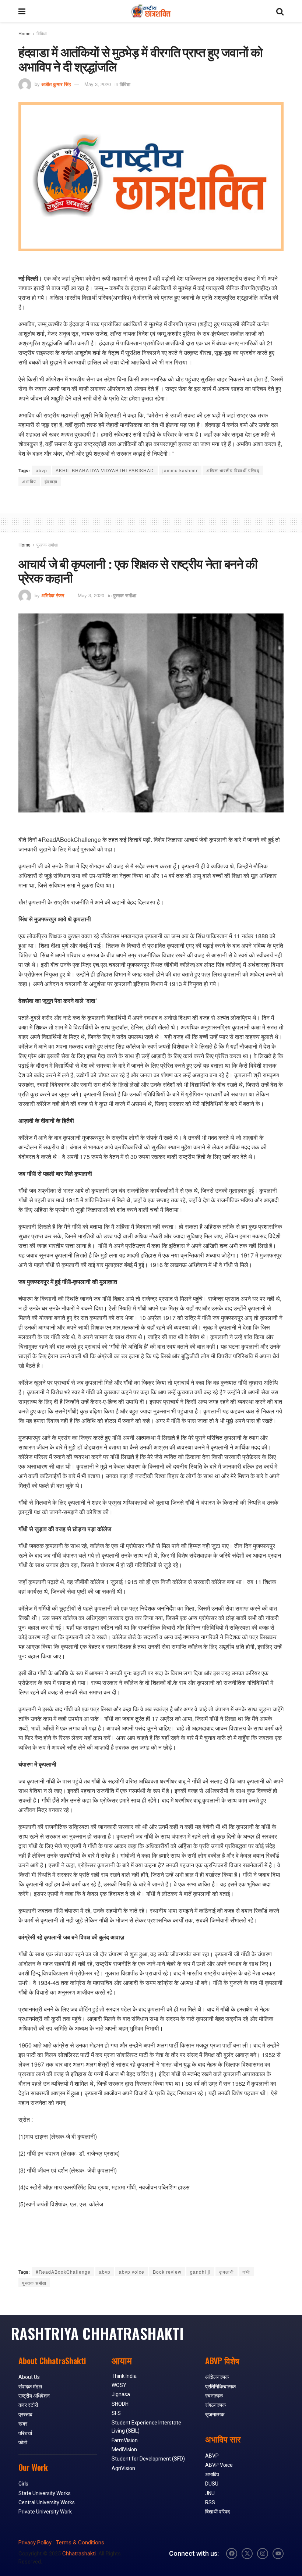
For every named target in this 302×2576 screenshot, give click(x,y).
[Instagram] (263, 2554)
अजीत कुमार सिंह (56, 84)
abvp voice (132, 2272)
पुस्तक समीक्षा (47, 545)
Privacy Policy (35, 2543)
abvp (41, 470)
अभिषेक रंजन (53, 595)
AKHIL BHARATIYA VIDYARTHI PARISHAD (105, 470)
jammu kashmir (180, 470)
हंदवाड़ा (51, 481)
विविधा (42, 33)
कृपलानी (226, 2272)
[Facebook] (232, 2554)
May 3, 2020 (98, 84)
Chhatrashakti (79, 2554)
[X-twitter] (247, 2554)
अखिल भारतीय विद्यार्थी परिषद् (233, 470)
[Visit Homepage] (151, 11)
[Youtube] (278, 2554)
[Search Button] (280, 11)
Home (24, 33)
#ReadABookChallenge (63, 2272)
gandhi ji (200, 2272)
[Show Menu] (22, 11)
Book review (167, 2272)
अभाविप (29, 481)
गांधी (246, 2272)
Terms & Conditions (80, 2543)
